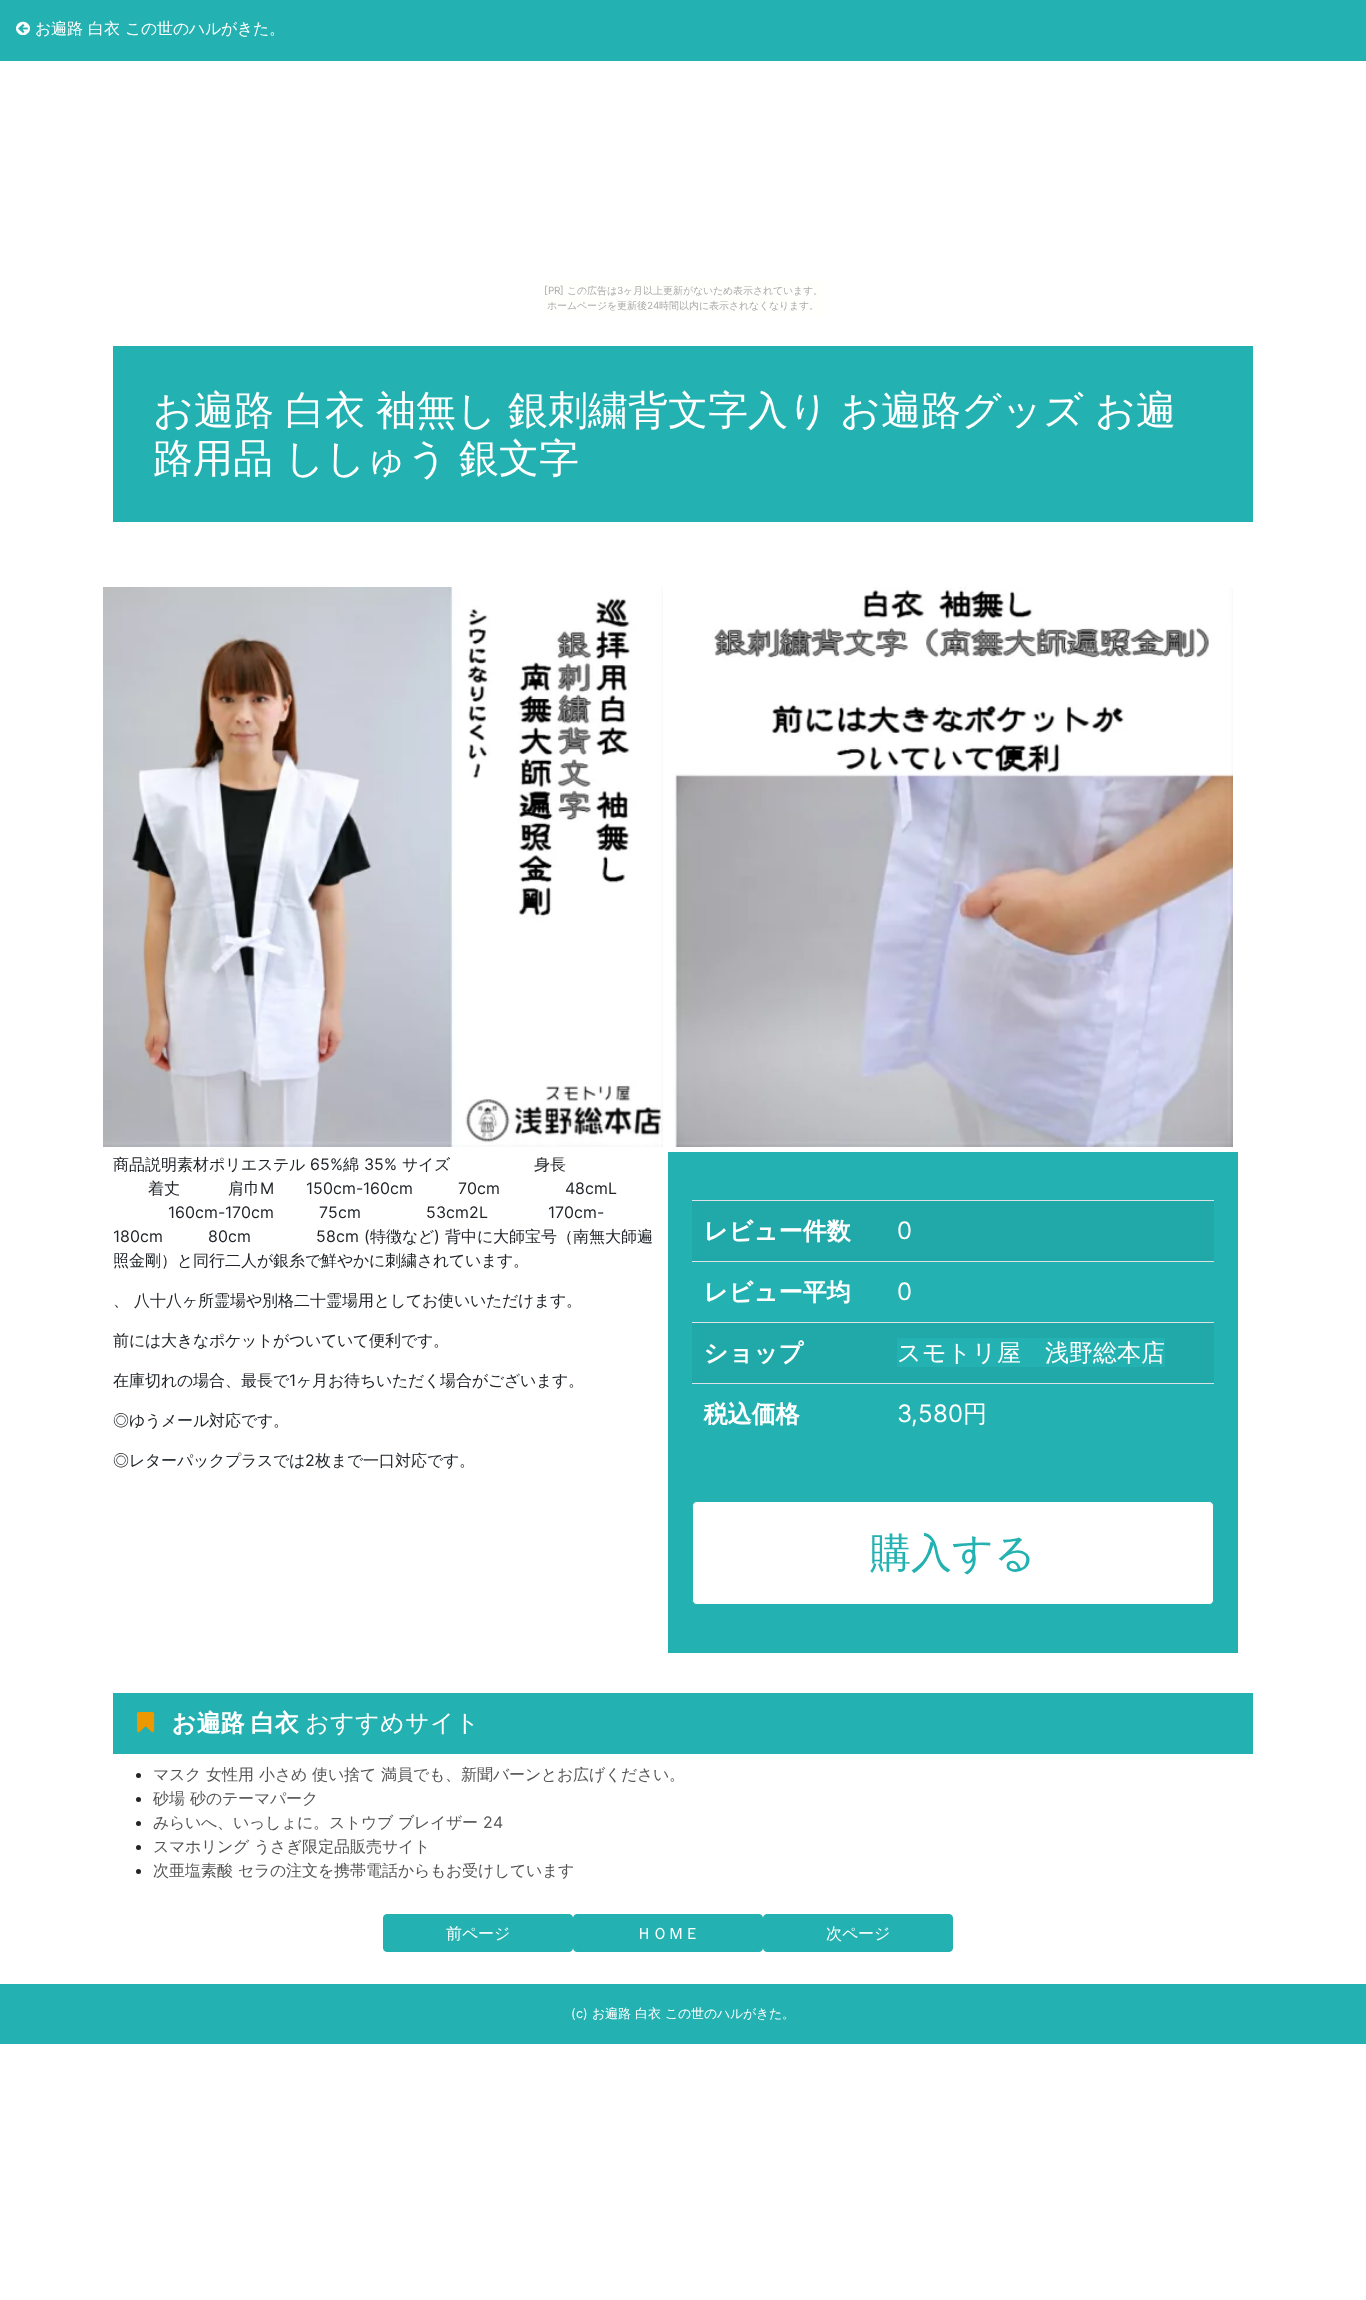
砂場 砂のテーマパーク (235, 1798)
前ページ (478, 1933)
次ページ (858, 1933)
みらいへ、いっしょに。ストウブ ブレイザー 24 (328, 1822)
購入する (953, 1552)
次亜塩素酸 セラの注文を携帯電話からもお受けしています (363, 1870)
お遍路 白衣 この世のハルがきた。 (157, 28)
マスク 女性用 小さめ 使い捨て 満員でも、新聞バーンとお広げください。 (419, 1774)
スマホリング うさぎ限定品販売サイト (291, 1846)
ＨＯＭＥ (668, 1933)
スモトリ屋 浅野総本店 (1031, 1352)
